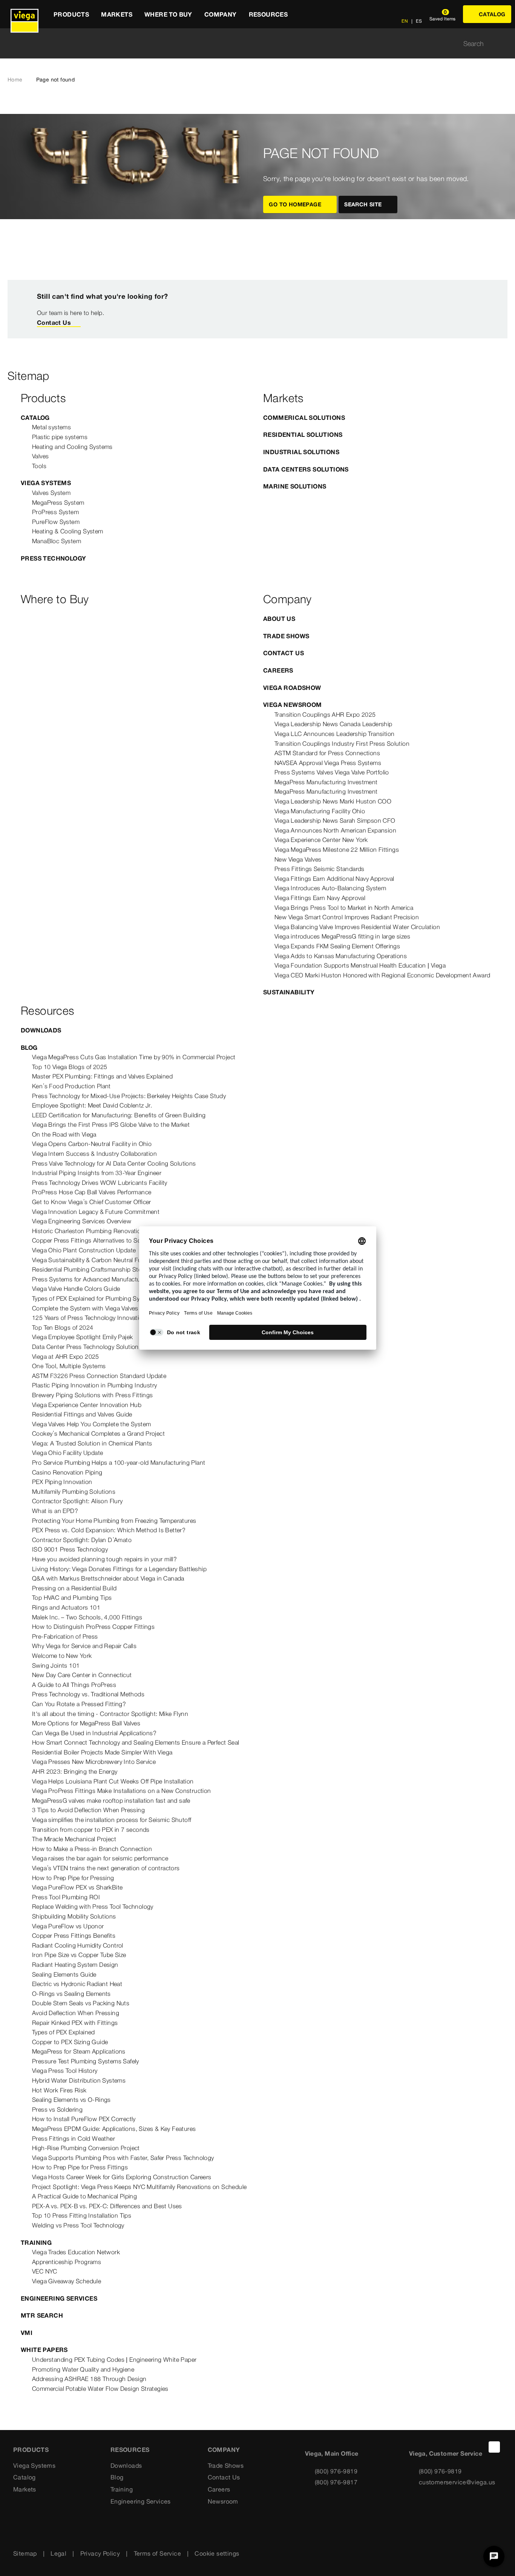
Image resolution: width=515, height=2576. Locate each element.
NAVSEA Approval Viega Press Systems (328, 763)
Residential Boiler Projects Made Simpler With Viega (102, 1752)
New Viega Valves (298, 859)
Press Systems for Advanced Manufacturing (91, 1279)
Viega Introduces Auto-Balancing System (330, 888)
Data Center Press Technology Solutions (87, 1347)
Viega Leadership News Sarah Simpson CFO (335, 820)
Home (15, 80)
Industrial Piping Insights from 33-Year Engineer (97, 1173)
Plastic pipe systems (60, 437)
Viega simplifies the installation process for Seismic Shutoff (112, 1820)
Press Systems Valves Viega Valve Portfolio (332, 772)
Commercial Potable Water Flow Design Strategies (100, 2389)
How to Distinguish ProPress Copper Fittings (93, 1627)
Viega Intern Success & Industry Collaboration (94, 1154)
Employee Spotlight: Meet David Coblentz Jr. (92, 1105)
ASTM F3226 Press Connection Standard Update (99, 1376)
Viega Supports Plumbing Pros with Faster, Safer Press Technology (123, 2158)
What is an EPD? (55, 1511)
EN (405, 21)
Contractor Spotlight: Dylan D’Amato (82, 1540)
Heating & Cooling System (68, 531)
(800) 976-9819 (336, 2471)
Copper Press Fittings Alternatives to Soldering (96, 1240)
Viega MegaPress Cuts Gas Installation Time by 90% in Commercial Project (134, 1057)
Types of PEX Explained (64, 2032)
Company (224, 2450)
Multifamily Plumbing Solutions (74, 1492)
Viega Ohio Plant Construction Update (84, 1250)
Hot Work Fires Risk (59, 2090)
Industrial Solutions (301, 452)
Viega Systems (46, 483)
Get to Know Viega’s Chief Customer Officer (92, 1202)
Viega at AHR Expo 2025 (66, 1356)
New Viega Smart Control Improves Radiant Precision (347, 917)
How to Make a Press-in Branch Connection (92, 1849)
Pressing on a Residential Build (74, 1588)
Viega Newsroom (293, 705)
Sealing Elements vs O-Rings (71, 2100)
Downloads (41, 1030)
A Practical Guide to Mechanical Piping (84, 2196)
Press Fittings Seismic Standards (320, 869)
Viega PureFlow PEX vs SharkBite (77, 1887)
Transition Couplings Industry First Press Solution (342, 743)
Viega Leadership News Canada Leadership (333, 724)
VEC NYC (45, 2271)
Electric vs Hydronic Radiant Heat (77, 1984)
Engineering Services (59, 2298)
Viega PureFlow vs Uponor (68, 1926)
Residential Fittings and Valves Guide (82, 1414)
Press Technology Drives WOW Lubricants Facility (100, 1183)
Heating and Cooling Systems (72, 447)
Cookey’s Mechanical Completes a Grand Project (98, 1433)
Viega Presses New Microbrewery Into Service (94, 1762)
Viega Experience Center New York (321, 840)
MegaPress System (58, 502)
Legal (58, 2553)
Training (36, 2243)
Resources (130, 2450)
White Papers (44, 2350)
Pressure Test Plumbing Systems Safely (86, 2061)
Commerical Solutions (304, 418)
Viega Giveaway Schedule (67, 2281)
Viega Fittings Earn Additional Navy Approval (334, 879)
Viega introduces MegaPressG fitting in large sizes (342, 936)
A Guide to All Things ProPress (74, 1685)
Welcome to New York (62, 1656)
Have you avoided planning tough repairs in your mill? (104, 1559)
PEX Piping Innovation (62, 1482)
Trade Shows (286, 636)
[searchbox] (251, 44)
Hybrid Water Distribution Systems (79, 2080)
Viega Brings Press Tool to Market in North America (344, 908)
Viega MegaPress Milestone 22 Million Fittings (337, 849)
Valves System (51, 493)
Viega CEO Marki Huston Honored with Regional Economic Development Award (382, 975)
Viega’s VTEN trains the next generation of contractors (106, 1868)
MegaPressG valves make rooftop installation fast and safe (111, 1800)
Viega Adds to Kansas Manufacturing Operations (341, 956)
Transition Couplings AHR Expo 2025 (325, 714)
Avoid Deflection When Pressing (76, 2013)
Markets (25, 2489)
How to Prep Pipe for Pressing (73, 1878)
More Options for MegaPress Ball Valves (86, 1723)
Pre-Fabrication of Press (65, 1636)
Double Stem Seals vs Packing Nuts (81, 2003)
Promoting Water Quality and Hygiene (83, 2369)
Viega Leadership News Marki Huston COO (333, 801)
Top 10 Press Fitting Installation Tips (82, 2215)
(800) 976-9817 (336, 2482)
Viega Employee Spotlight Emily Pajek (82, 1337)
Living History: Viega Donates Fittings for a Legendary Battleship (119, 1569)
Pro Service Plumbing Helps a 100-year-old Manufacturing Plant (119, 1462)
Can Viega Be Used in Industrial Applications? (94, 1733)
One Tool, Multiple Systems (69, 1366)
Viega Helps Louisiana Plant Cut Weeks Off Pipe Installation (113, 1781)
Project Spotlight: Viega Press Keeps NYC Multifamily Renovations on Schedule (139, 2187)
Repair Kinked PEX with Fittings (75, 2023)
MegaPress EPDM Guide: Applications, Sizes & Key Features (114, 2129)
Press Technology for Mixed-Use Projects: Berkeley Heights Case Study (129, 1096)
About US (279, 619)
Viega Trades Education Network (76, 2252)
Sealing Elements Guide (64, 1974)
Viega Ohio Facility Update (67, 1453)
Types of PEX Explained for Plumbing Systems (94, 1298)
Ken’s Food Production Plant (71, 1086)
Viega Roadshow (292, 688)
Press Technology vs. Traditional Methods (88, 1694)
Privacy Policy (100, 2553)
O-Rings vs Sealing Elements (71, 1994)
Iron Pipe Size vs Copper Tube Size (79, 1955)
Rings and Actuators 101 (66, 1607)
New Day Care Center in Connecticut (82, 1675)
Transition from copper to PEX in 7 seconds (91, 1829)
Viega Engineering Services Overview (82, 1221)
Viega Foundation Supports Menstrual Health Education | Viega (360, 965)
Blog (29, 1048)
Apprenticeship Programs (67, 2262)
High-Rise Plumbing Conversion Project (86, 2148)
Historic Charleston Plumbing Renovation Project (99, 1231)
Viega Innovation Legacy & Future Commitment (96, 1212)
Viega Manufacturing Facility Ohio (320, 811)
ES (418, 21)
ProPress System (55, 512)
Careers (278, 670)
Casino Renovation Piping (67, 1472)
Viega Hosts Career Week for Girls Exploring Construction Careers (122, 2177)
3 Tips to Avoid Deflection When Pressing (88, 1810)
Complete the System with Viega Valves (85, 1308)
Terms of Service (157, 2553)
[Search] (503, 44)
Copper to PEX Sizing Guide (70, 2042)
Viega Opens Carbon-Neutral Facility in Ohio (92, 1144)
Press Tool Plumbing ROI (66, 1897)
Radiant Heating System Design (75, 1965)
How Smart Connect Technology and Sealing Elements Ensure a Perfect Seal (136, 1742)
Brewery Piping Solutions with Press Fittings (93, 1395)
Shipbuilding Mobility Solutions (74, 1916)
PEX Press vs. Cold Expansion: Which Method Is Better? (109, 1530)
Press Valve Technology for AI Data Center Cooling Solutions (114, 1163)
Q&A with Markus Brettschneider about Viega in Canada (108, 1578)
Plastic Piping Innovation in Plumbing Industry (94, 1385)
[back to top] (494, 2447)
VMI (27, 2333)
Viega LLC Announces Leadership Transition (334, 734)
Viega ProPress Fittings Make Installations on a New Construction (122, 1791)
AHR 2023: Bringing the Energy (75, 1771)
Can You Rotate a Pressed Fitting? (79, 1704)
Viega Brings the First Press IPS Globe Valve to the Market (111, 1124)
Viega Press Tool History (65, 2071)
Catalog (35, 418)
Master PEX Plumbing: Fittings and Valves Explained (102, 1076)
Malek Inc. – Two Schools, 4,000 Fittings (87, 1617)
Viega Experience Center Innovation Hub (87, 1405)
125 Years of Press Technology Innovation (89, 1318)
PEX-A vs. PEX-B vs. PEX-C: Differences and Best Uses (107, 2206)
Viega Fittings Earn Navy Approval (320, 898)
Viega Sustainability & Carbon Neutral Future (92, 1260)
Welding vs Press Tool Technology (78, 2225)
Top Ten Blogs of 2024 (63, 1327)
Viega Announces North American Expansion (335, 830)
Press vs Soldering (57, 2109)
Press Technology (53, 558)
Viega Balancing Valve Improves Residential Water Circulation (357, 927)
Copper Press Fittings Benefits (74, 1935)
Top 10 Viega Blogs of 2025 (70, 1067)
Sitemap (25, 2553)
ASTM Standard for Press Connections (327, 753)
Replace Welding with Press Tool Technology (93, 1906)
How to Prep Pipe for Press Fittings (80, 2167)
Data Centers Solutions (306, 469)
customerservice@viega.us (457, 2482)
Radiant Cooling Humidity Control (78, 1945)
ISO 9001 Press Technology (70, 1549)
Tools (39, 466)
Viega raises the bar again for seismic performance (100, 1858)
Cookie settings (217, 2553)
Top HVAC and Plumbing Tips (72, 1598)
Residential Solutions (303, 435)
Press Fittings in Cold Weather (74, 2138)
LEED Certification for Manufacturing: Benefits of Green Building (119, 1115)
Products (31, 2450)
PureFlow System (56, 522)
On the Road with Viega (64, 1134)
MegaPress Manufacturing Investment (326, 782)
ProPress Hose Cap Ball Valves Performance (92, 1192)
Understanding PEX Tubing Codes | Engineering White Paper (114, 2359)
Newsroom (223, 2501)
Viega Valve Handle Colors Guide (76, 1289)
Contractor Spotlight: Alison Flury (77, 1501)
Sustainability (289, 992)
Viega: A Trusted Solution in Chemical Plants (92, 1443)
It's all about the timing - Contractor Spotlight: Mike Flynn (110, 1714)
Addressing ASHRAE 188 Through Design (89, 2379)
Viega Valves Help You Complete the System (91, 1424)
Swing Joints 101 (56, 1665)
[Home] (25, 14)
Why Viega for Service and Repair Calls (84, 1646)
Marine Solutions (295, 486)
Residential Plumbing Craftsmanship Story (89, 1269)
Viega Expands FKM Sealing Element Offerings (337, 946)
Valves (40, 456)
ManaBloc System (57, 541)
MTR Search (42, 2315)
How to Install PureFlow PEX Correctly (84, 2119)
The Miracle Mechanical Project (74, 1839)
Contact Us (54, 323)
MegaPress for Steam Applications (79, 2051)
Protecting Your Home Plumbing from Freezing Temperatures (114, 1521)
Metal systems (51, 427)
